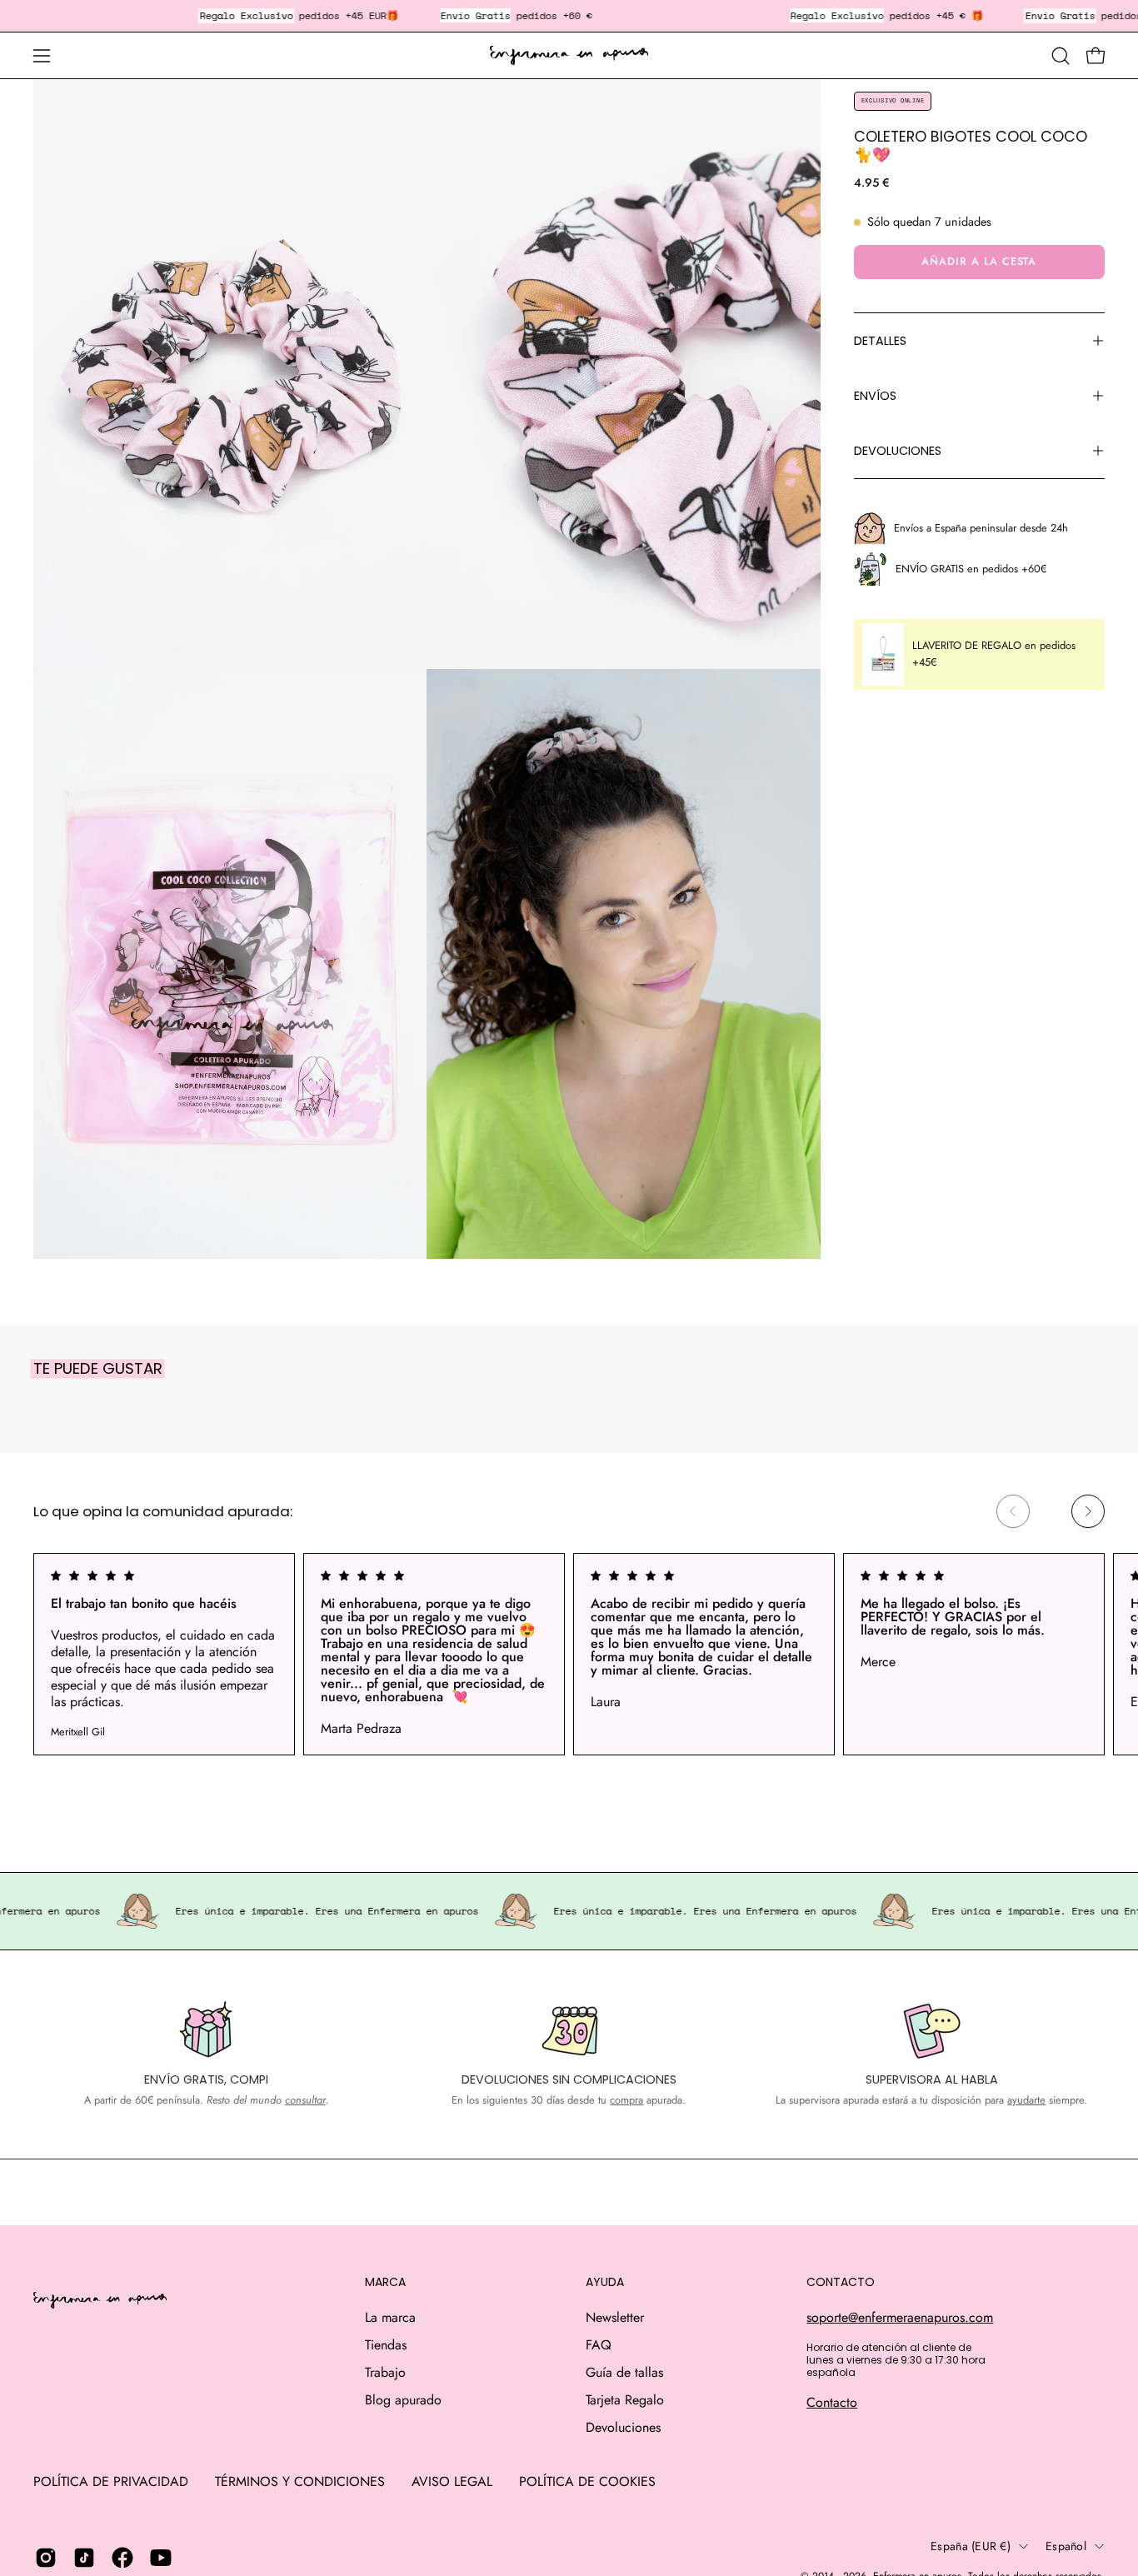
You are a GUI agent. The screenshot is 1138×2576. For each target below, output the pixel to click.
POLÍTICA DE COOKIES (587, 2481)
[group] (569, 1654)
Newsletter (615, 2317)
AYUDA (605, 2283)
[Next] (1088, 1511)
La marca (390, 2317)
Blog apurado (403, 2400)
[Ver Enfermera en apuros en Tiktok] (84, 2558)
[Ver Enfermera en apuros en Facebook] (122, 2558)
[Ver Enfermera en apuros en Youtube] (161, 2558)
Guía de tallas (624, 2372)
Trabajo (385, 2372)
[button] (1061, 56)
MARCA (385, 2283)
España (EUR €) (971, 2546)
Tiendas (386, 2345)
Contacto (832, 2402)
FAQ (599, 2345)
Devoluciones (623, 2427)
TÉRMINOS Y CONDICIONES (300, 2481)
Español (1066, 2546)
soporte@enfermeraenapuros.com (900, 2317)
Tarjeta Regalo (625, 2400)
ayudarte (1026, 2100)
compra (626, 2100)
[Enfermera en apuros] (569, 56)
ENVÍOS (875, 396)
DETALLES (880, 341)
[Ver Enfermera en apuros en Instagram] (46, 2558)
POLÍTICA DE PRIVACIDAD (111, 2481)
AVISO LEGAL (452, 2481)
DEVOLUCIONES (898, 451)
